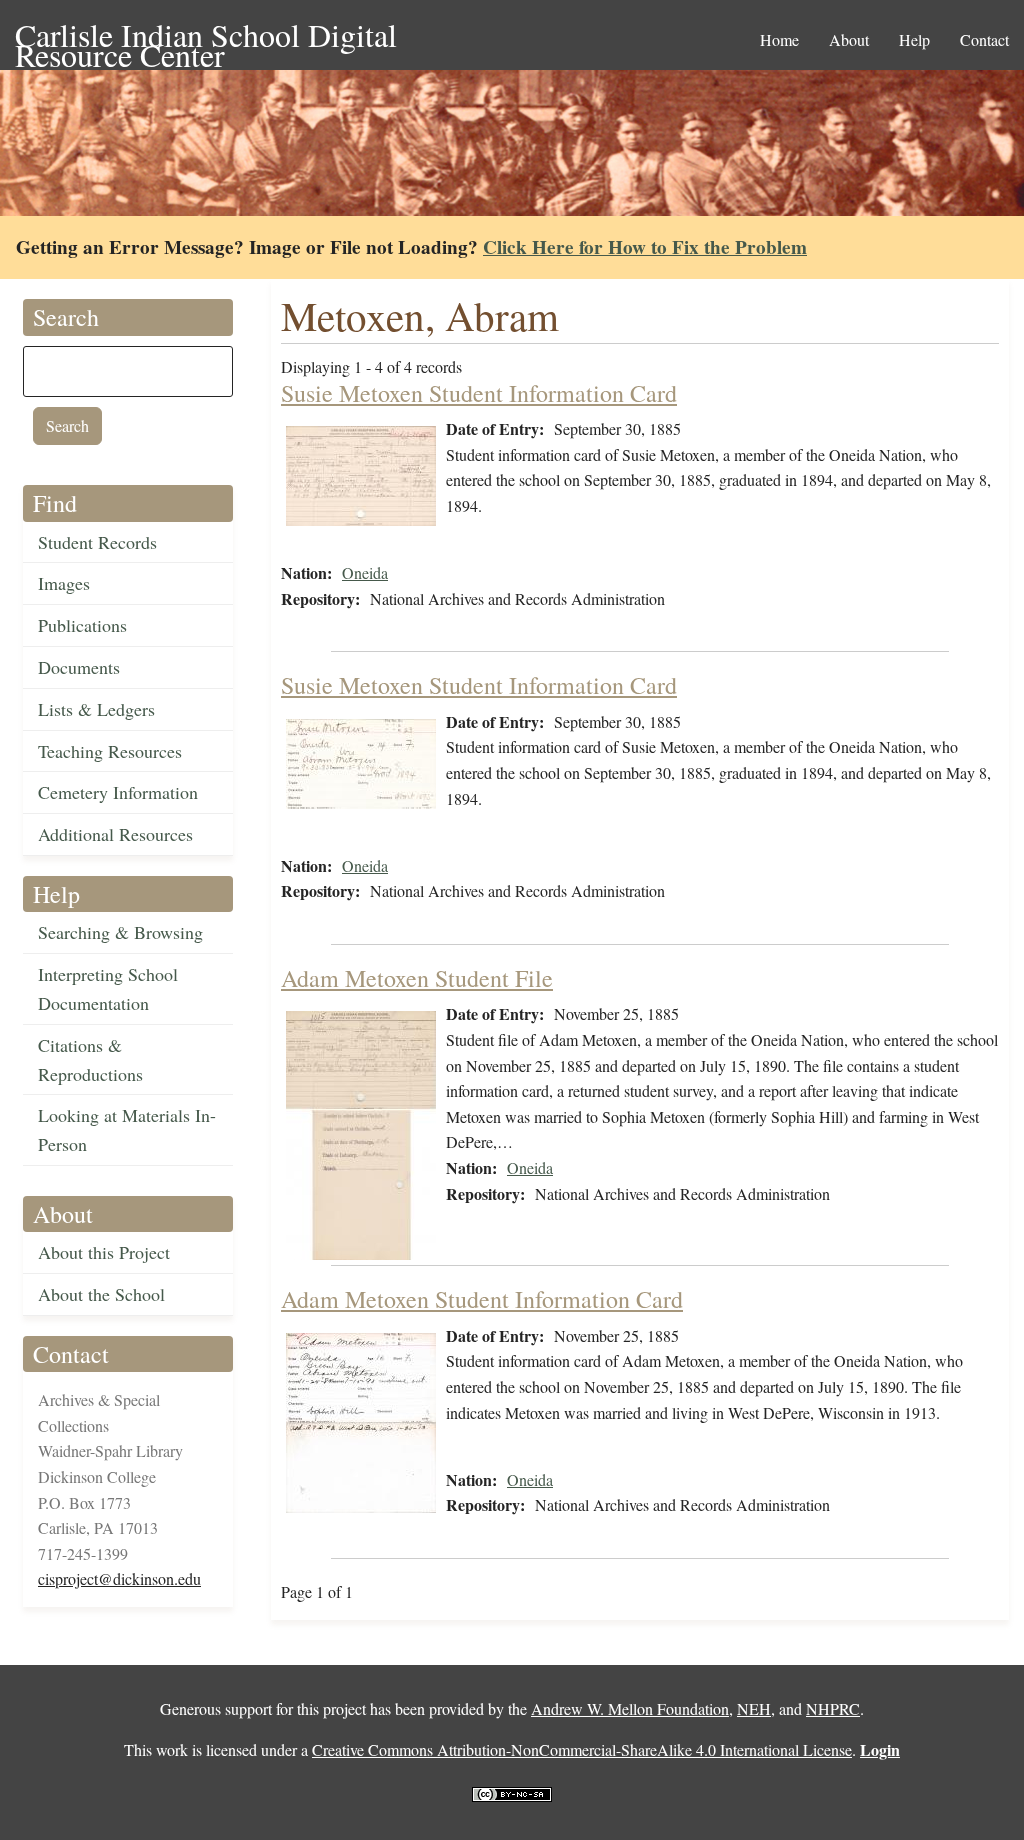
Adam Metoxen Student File (417, 978)
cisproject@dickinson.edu (119, 1578)
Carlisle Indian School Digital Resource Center (206, 36)
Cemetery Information (118, 792)
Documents (79, 667)
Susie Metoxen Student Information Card (479, 393)
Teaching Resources (110, 751)
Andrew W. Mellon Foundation (630, 1708)
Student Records (97, 542)
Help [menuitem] (914, 39)
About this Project (104, 1252)
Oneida (365, 572)
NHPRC (833, 1708)
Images (64, 583)
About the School (101, 1294)
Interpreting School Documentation (108, 988)
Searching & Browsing (120, 932)
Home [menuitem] (779, 39)
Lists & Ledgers (96, 709)
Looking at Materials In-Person (127, 1129)
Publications (82, 625)
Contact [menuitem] (984, 39)
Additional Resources (115, 834)
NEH (754, 1708)
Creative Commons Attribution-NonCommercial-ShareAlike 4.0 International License (582, 1749)
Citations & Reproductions (90, 1059)
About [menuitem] (849, 39)
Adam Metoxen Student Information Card (482, 1299)
